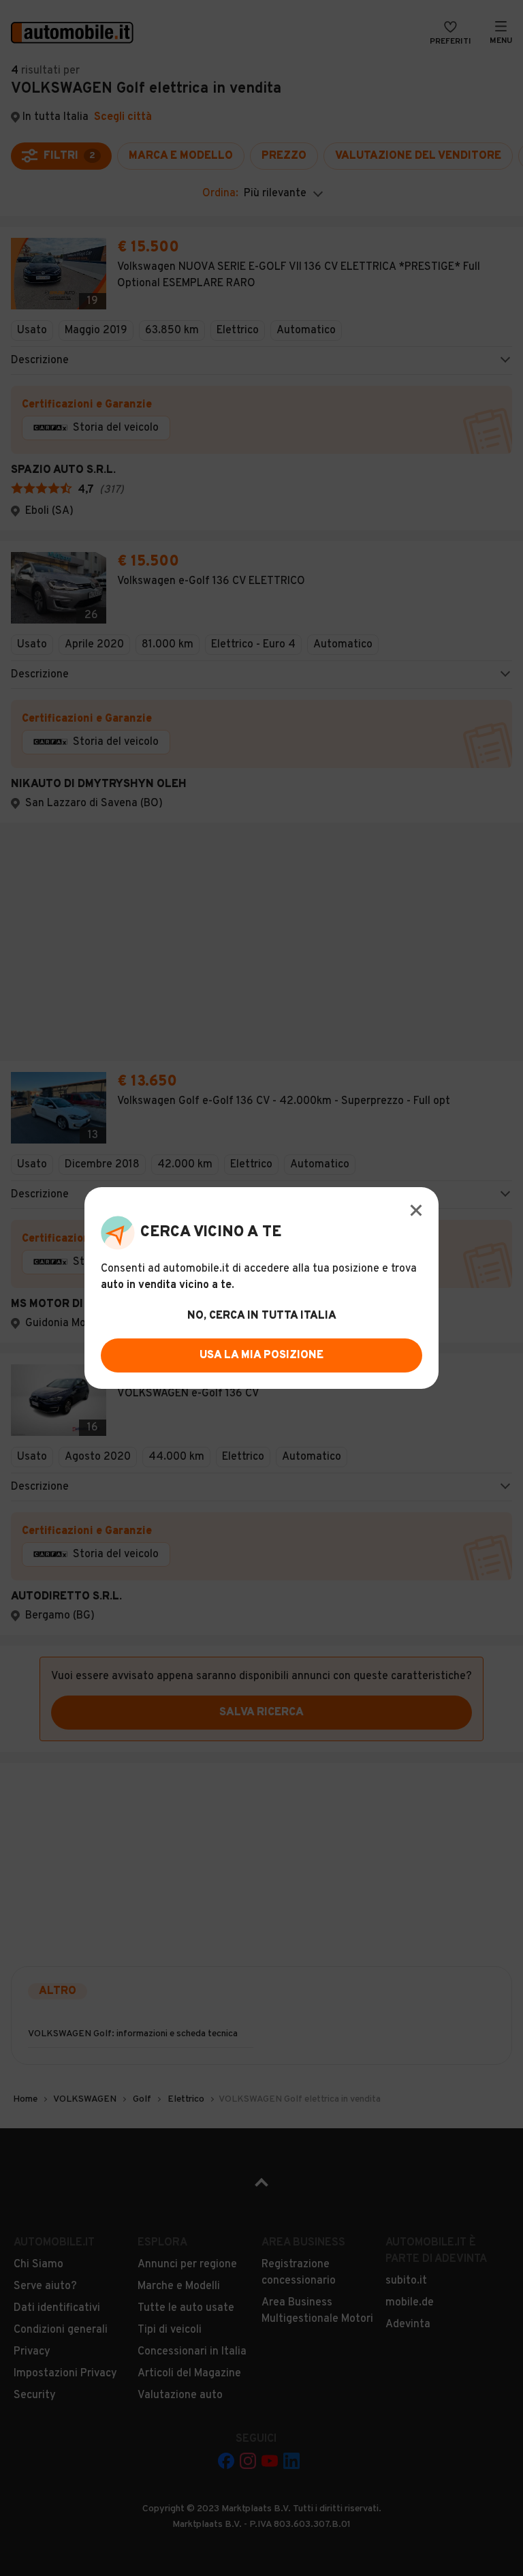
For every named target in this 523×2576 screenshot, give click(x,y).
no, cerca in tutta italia (262, 1316)
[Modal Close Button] (416, 1210)
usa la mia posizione (261, 1355)
